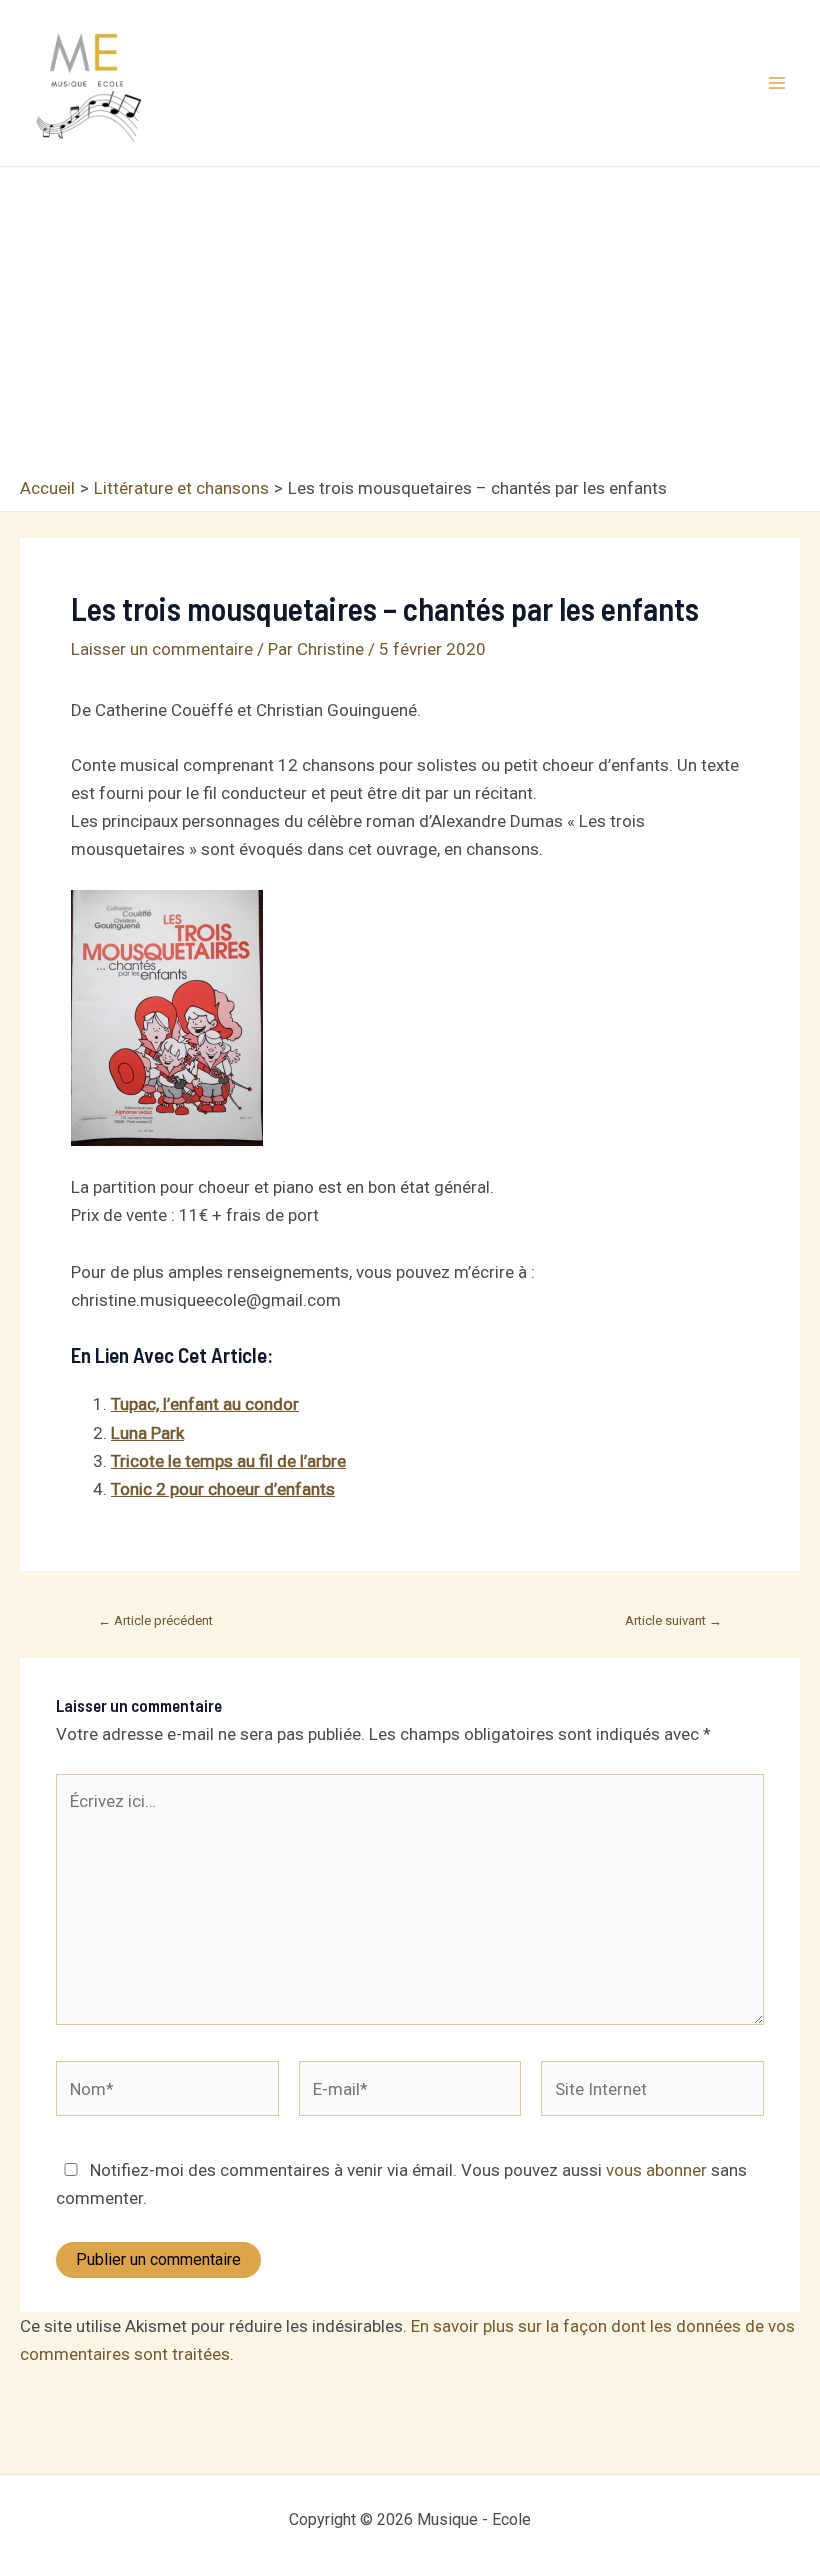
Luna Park (147, 1433)
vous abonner (656, 2170)
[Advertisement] (410, 327)
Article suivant (673, 1620)
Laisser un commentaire (162, 649)
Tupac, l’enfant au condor (205, 1404)
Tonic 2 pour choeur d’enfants (223, 1489)
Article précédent (155, 1620)
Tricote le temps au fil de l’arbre (228, 1461)
